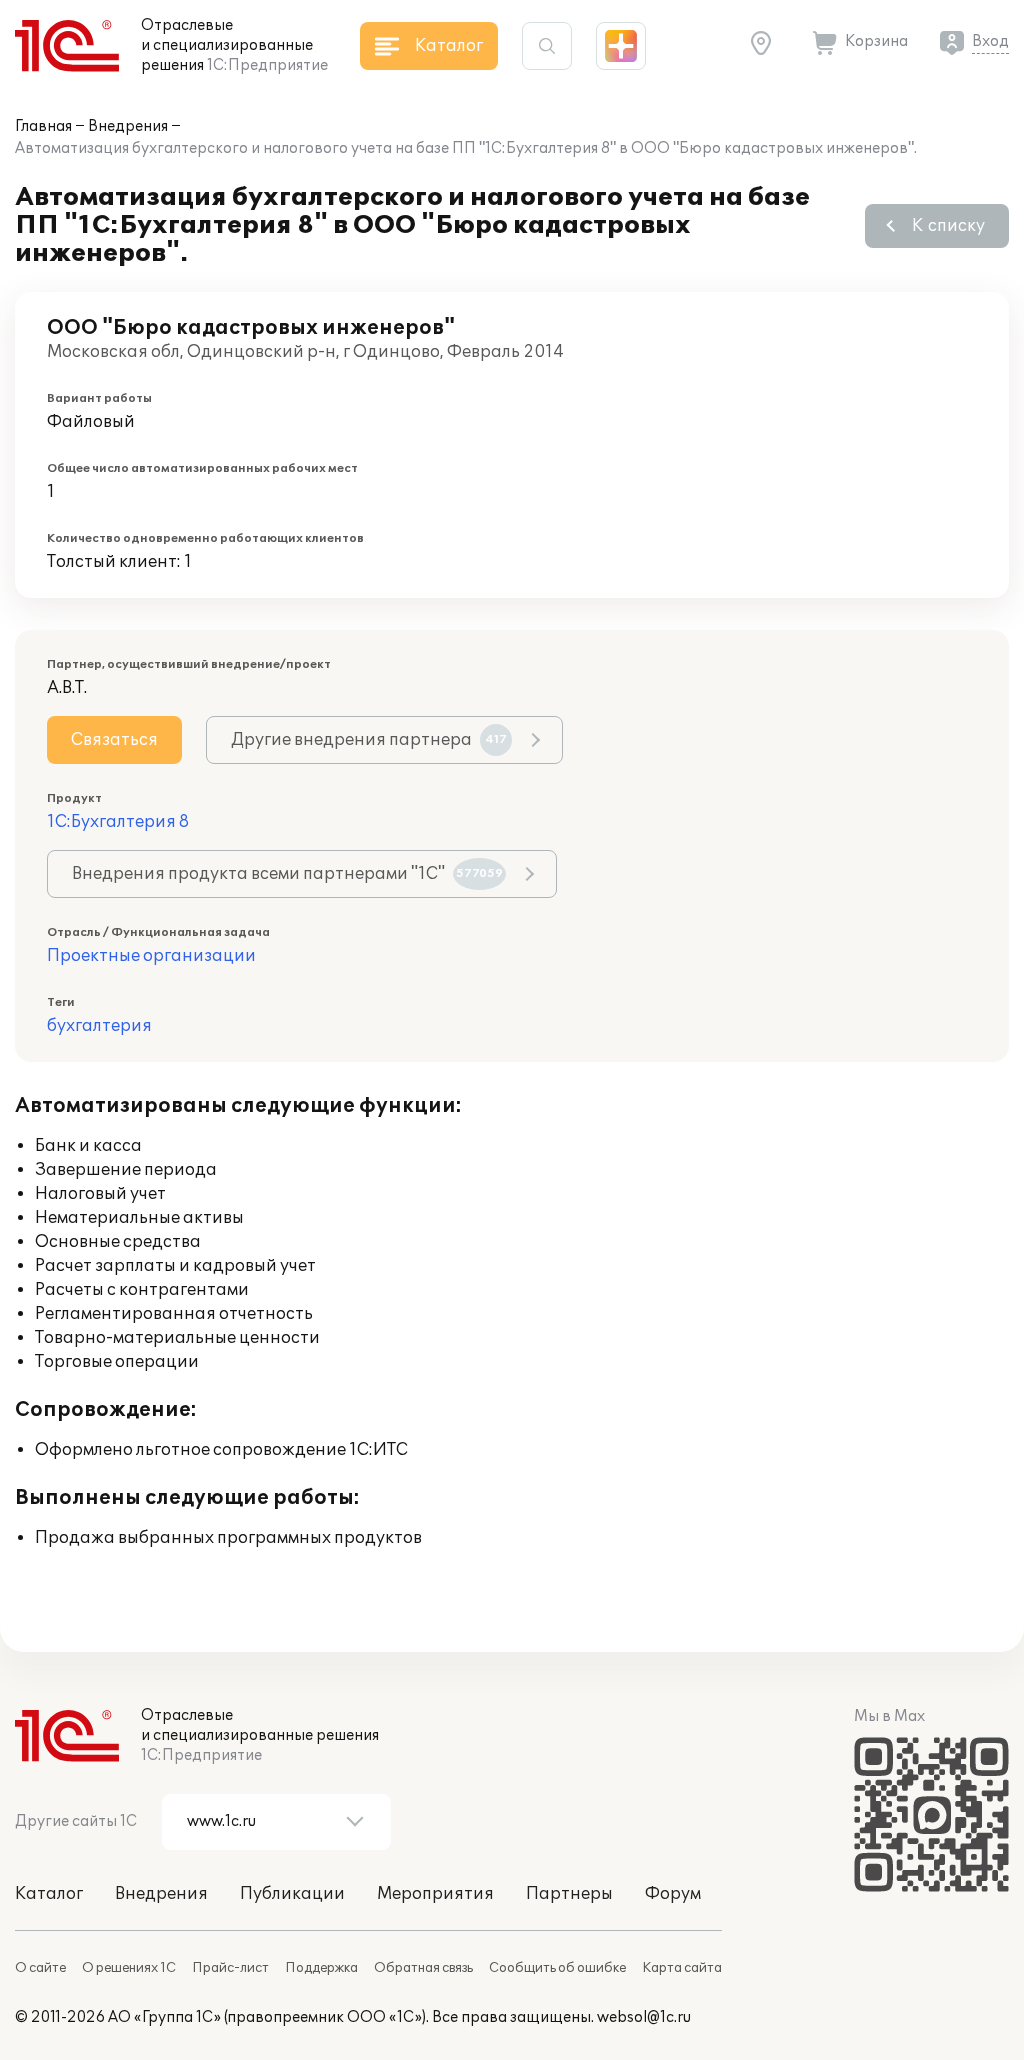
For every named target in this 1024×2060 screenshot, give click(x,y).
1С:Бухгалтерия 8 (118, 822)
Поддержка (321, 1968)
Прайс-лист (230, 1968)
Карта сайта (682, 1968)
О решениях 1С (129, 1968)
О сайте (40, 1968)
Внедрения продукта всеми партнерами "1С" (287, 874)
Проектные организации (151, 956)
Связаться (114, 740)
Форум (673, 1894)
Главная (43, 126)
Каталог (49, 1894)
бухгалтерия (99, 1026)
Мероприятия (435, 1894)
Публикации (292, 1894)
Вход (990, 41)
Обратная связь (423, 1968)
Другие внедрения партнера (369, 740)
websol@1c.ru (644, 2017)
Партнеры (569, 1894)
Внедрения (128, 126)
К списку (948, 226)
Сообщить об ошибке (557, 1968)
